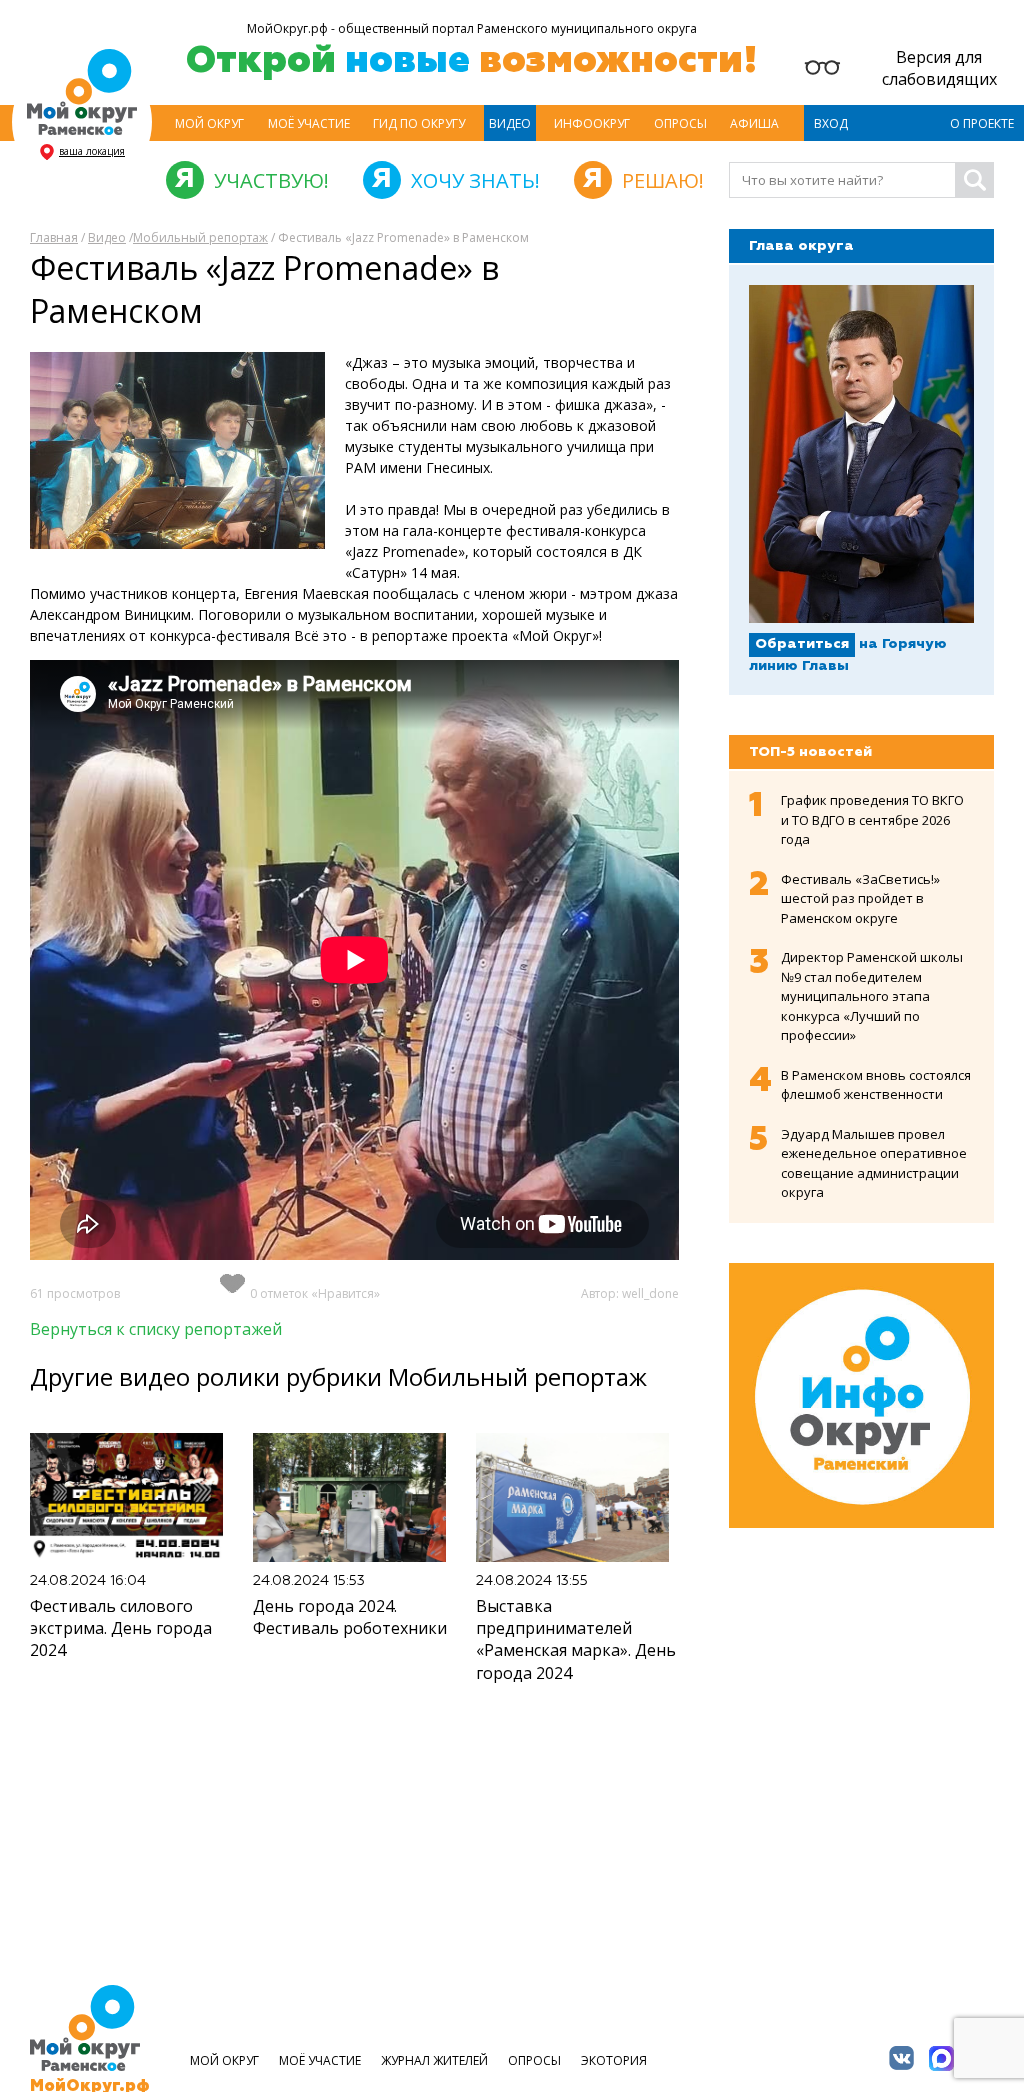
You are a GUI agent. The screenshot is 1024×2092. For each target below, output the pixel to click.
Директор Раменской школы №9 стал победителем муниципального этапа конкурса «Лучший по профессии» (872, 996)
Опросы (680, 123)
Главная (54, 237)
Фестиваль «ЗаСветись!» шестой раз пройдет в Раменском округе (860, 898)
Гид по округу (419, 123)
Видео (510, 123)
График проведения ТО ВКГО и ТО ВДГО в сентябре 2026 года (872, 819)
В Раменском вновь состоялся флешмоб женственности (876, 1085)
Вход (831, 123)
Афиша (754, 123)
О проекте (982, 123)
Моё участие (309, 123)
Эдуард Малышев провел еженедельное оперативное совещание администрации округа (874, 1163)
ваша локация (92, 151)
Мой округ (209, 123)
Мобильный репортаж (200, 237)
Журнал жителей (434, 2060)
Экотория (614, 2060)
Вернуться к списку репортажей (156, 1329)
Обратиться (802, 644)
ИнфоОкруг (592, 123)
